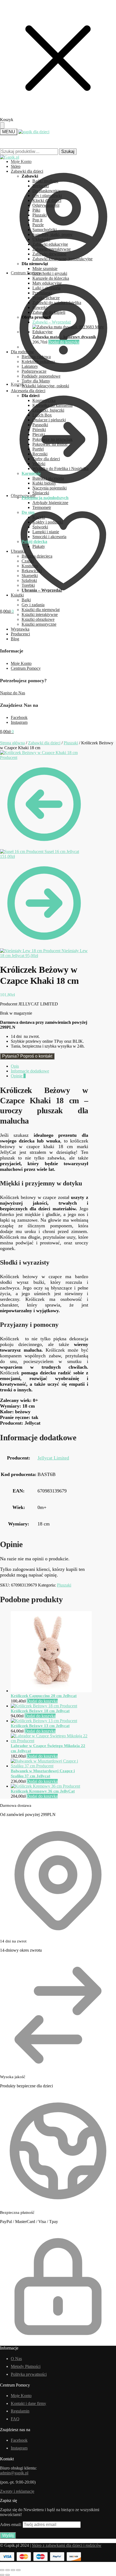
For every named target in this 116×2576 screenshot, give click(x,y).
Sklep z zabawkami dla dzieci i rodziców (67, 2545)
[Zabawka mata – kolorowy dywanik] (74, 332)
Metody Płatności (26, 2366)
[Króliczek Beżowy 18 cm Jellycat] (44, 1706)
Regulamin (20, 2411)
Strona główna (12, 743)
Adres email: (11, 2525)
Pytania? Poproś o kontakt (27, 1056)
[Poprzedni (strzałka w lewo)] (2, 2575)
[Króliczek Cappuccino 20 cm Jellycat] (51, 1691)
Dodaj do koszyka (64, 342)
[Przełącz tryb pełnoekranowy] (8, 2570)
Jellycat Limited (53, 1458)
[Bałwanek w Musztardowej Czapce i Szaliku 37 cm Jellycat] (50, 1766)
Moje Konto (21, 161)
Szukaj (68, 151)
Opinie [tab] (18, 1076)
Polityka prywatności (29, 2374)
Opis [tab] (15, 1066)
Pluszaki (71, 743)
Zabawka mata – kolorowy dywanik (64, 337)
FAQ (15, 2419)
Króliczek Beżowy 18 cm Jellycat (40, 1711)
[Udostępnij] (13, 2570)
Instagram (19, 722)
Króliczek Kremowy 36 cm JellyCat (43, 1791)
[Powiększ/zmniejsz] (2, 2570)
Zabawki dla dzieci (44, 743)
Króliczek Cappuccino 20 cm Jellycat (44, 1696)
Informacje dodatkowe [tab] (30, 1071)
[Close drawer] (2, 125)
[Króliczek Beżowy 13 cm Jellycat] (44, 1721)
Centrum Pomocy (26, 668)
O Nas (16, 2359)
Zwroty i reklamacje (17, 2491)
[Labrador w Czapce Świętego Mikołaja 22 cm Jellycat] (50, 1741)
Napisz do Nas (13, 693)
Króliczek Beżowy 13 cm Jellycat (40, 1726)
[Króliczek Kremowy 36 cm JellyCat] (45, 1786)
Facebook (19, 717)
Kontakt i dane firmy (28, 2403)
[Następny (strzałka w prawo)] (8, 2575)
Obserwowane (23, 496)
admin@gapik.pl (14, 2473)
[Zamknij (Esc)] (18, 2570)
